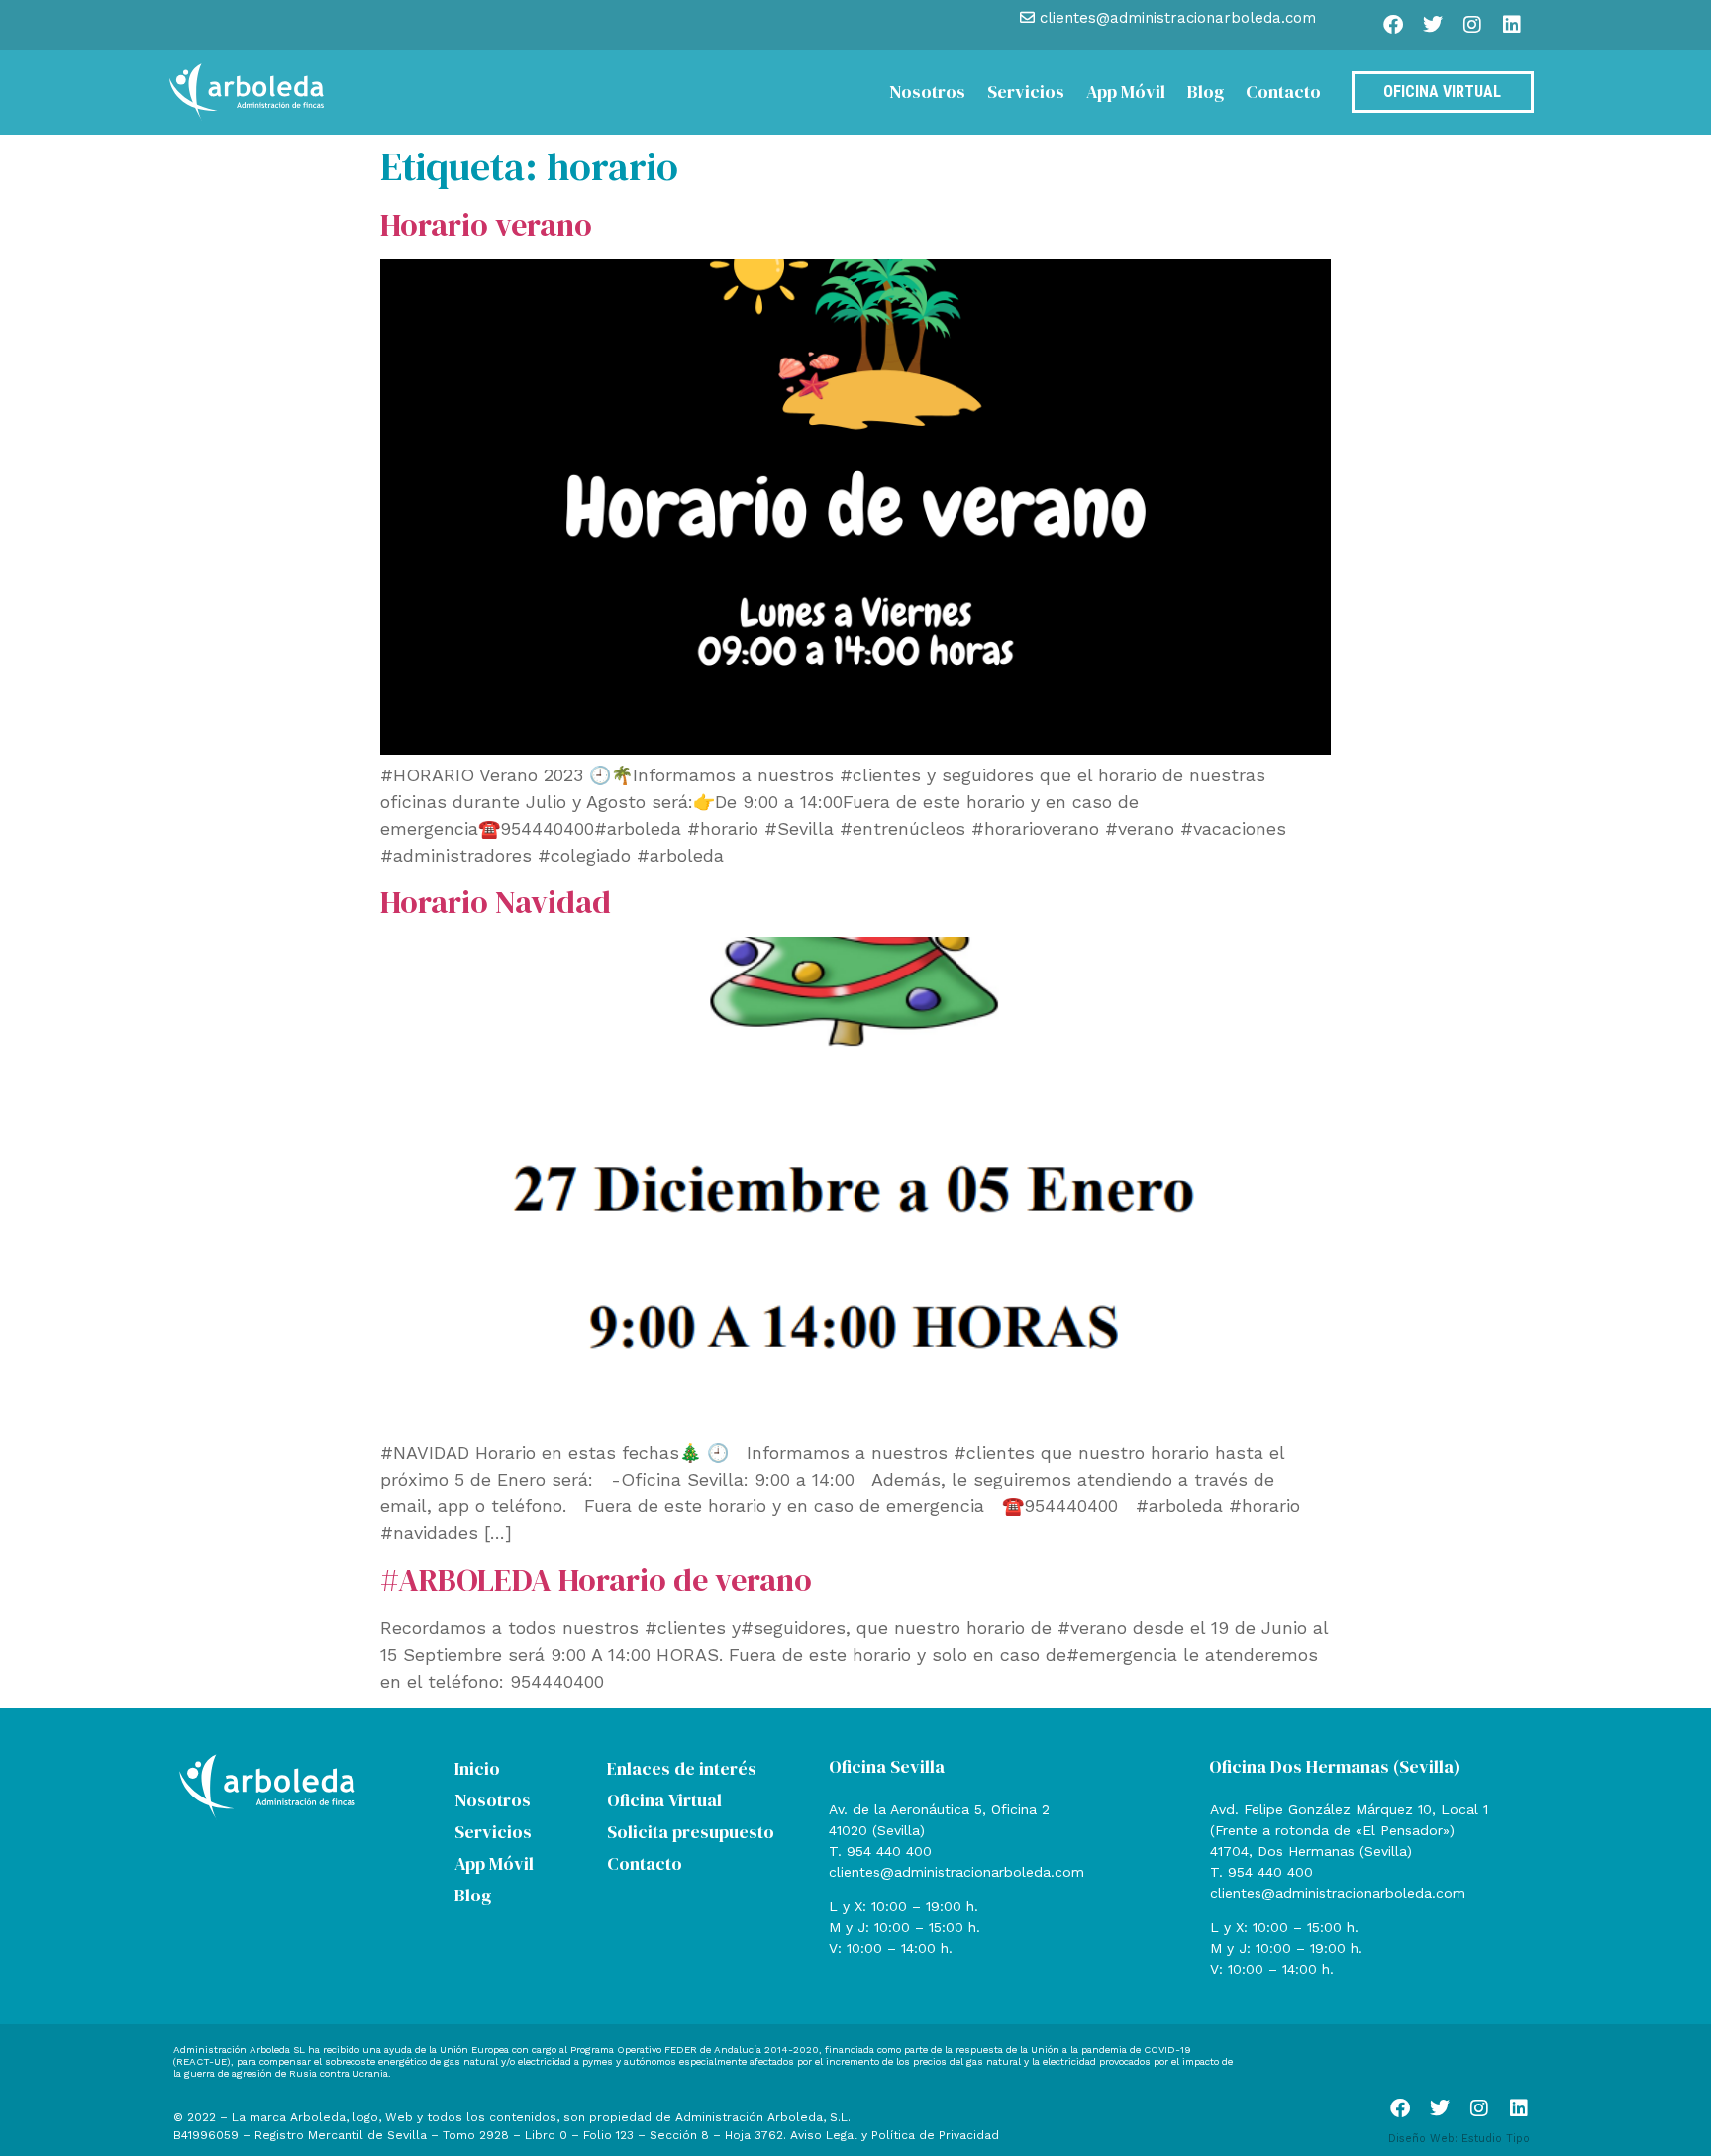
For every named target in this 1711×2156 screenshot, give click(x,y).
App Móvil (1126, 92)
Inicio (477, 1768)
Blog (1206, 92)
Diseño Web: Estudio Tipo (1459, 2139)
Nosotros (927, 92)
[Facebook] (1393, 25)
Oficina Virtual (664, 1800)
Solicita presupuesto (691, 1832)
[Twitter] (1433, 25)
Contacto (1283, 92)
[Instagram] (1472, 25)
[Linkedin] (1512, 25)
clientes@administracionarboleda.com (956, 1872)
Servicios (1026, 92)
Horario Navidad (496, 902)
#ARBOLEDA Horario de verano (596, 1580)
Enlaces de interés (682, 1768)
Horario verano (486, 225)
